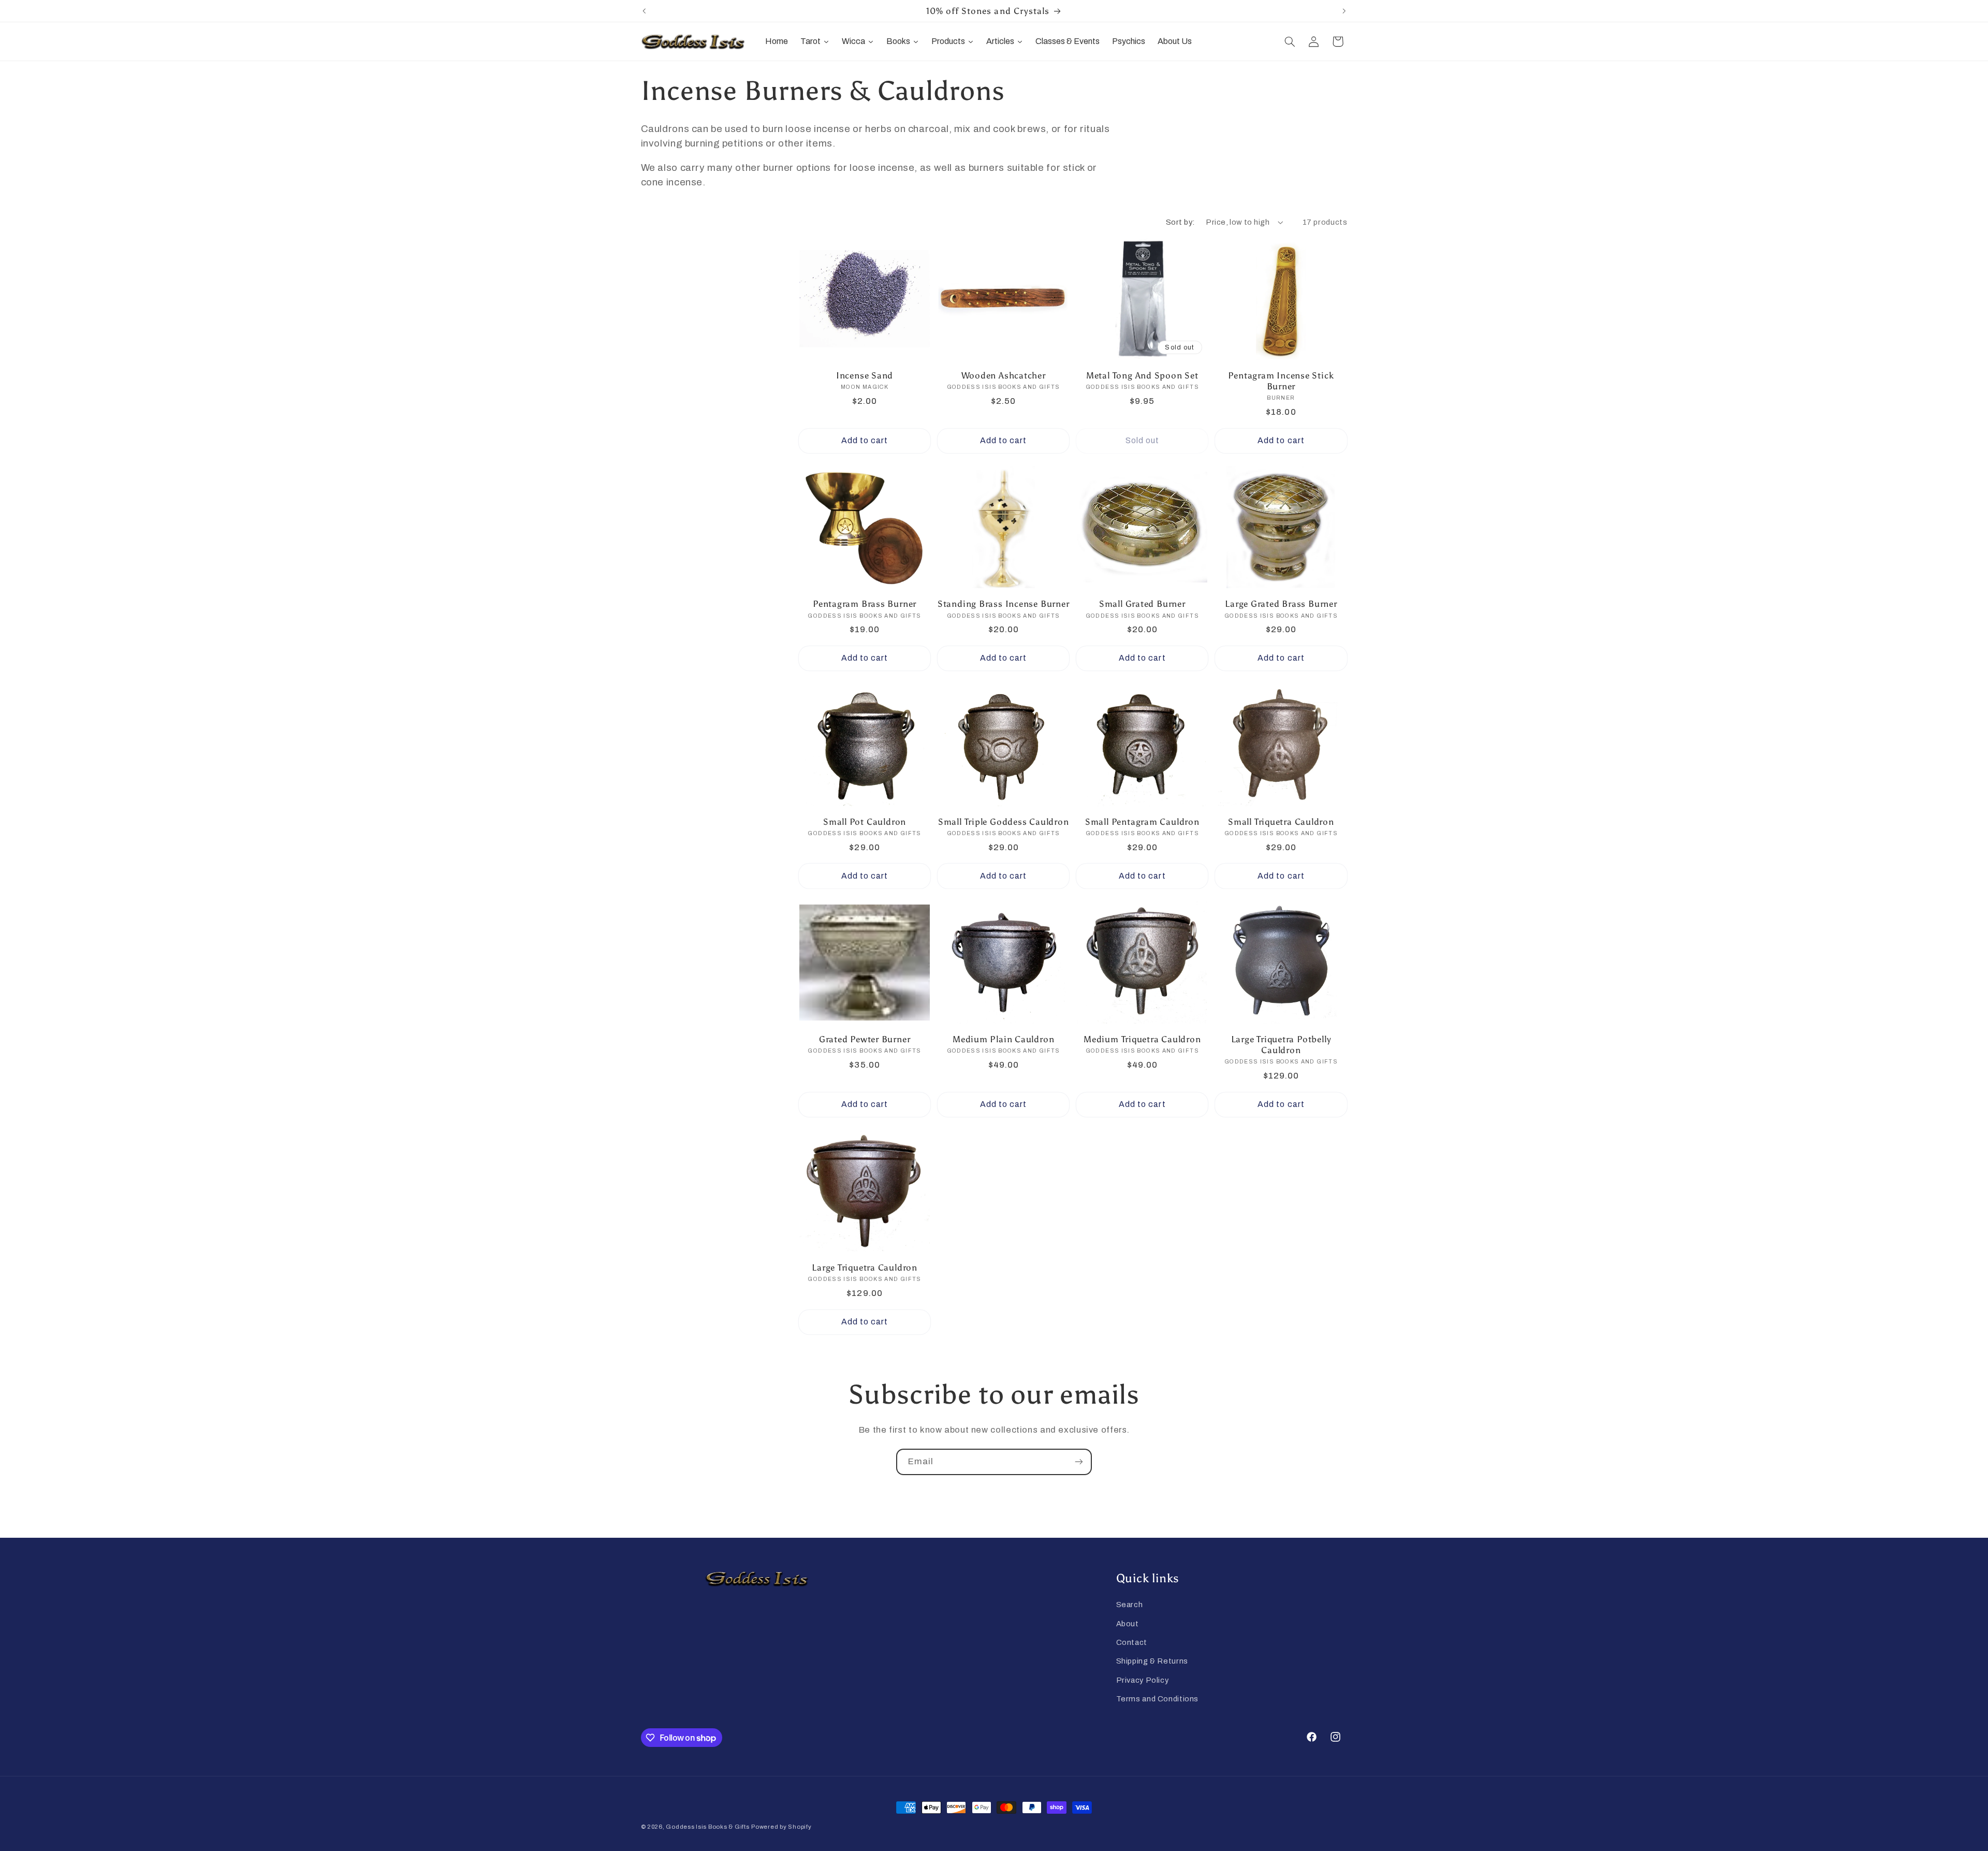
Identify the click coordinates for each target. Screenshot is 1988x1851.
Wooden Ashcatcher (1004, 375)
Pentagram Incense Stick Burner (1281, 381)
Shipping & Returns (1152, 1661)
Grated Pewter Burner (865, 1039)
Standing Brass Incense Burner (1004, 604)
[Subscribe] (1079, 1462)
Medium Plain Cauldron (1003, 1039)
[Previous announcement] (644, 11)
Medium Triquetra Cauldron (1142, 1039)
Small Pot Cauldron (865, 822)
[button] (1290, 41)
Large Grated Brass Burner (1281, 604)
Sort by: (1180, 222)
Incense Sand (865, 375)
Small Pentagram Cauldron (1142, 822)
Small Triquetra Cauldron (1281, 822)
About (1128, 1624)
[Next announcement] (1344, 11)
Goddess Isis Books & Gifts (707, 1827)
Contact (1132, 1642)
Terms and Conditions (1158, 1699)
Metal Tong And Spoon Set (1142, 375)
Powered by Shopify (781, 1827)
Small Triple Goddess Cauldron (1004, 822)
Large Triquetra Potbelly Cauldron (1281, 1045)
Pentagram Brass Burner (865, 604)
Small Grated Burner (1142, 604)
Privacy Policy (1143, 1680)
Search (1130, 1605)
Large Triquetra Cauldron (865, 1267)
